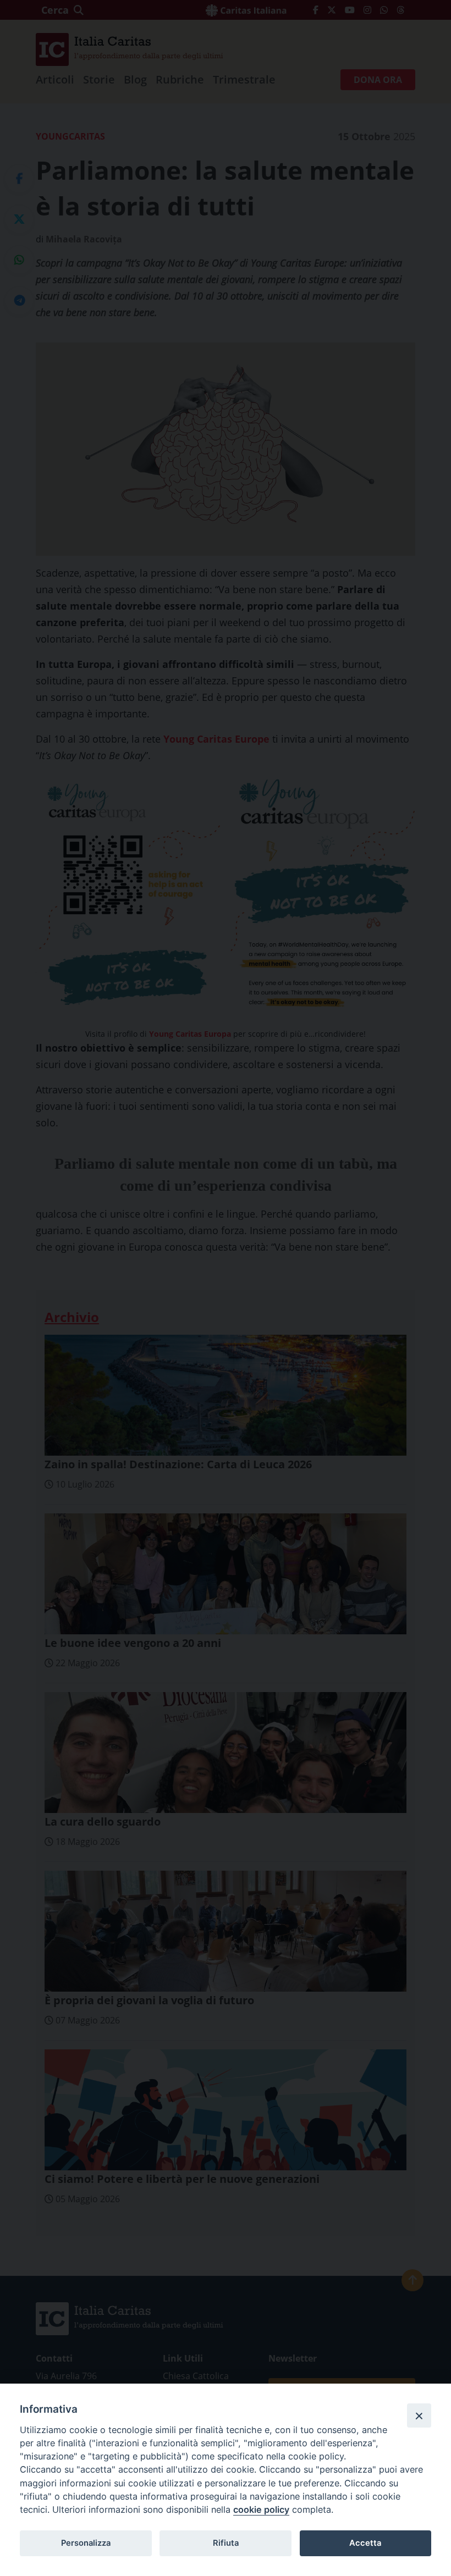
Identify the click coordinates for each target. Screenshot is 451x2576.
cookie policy (261, 2509)
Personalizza (86, 2543)
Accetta (365, 2543)
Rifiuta (226, 2543)
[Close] (419, 2415)
